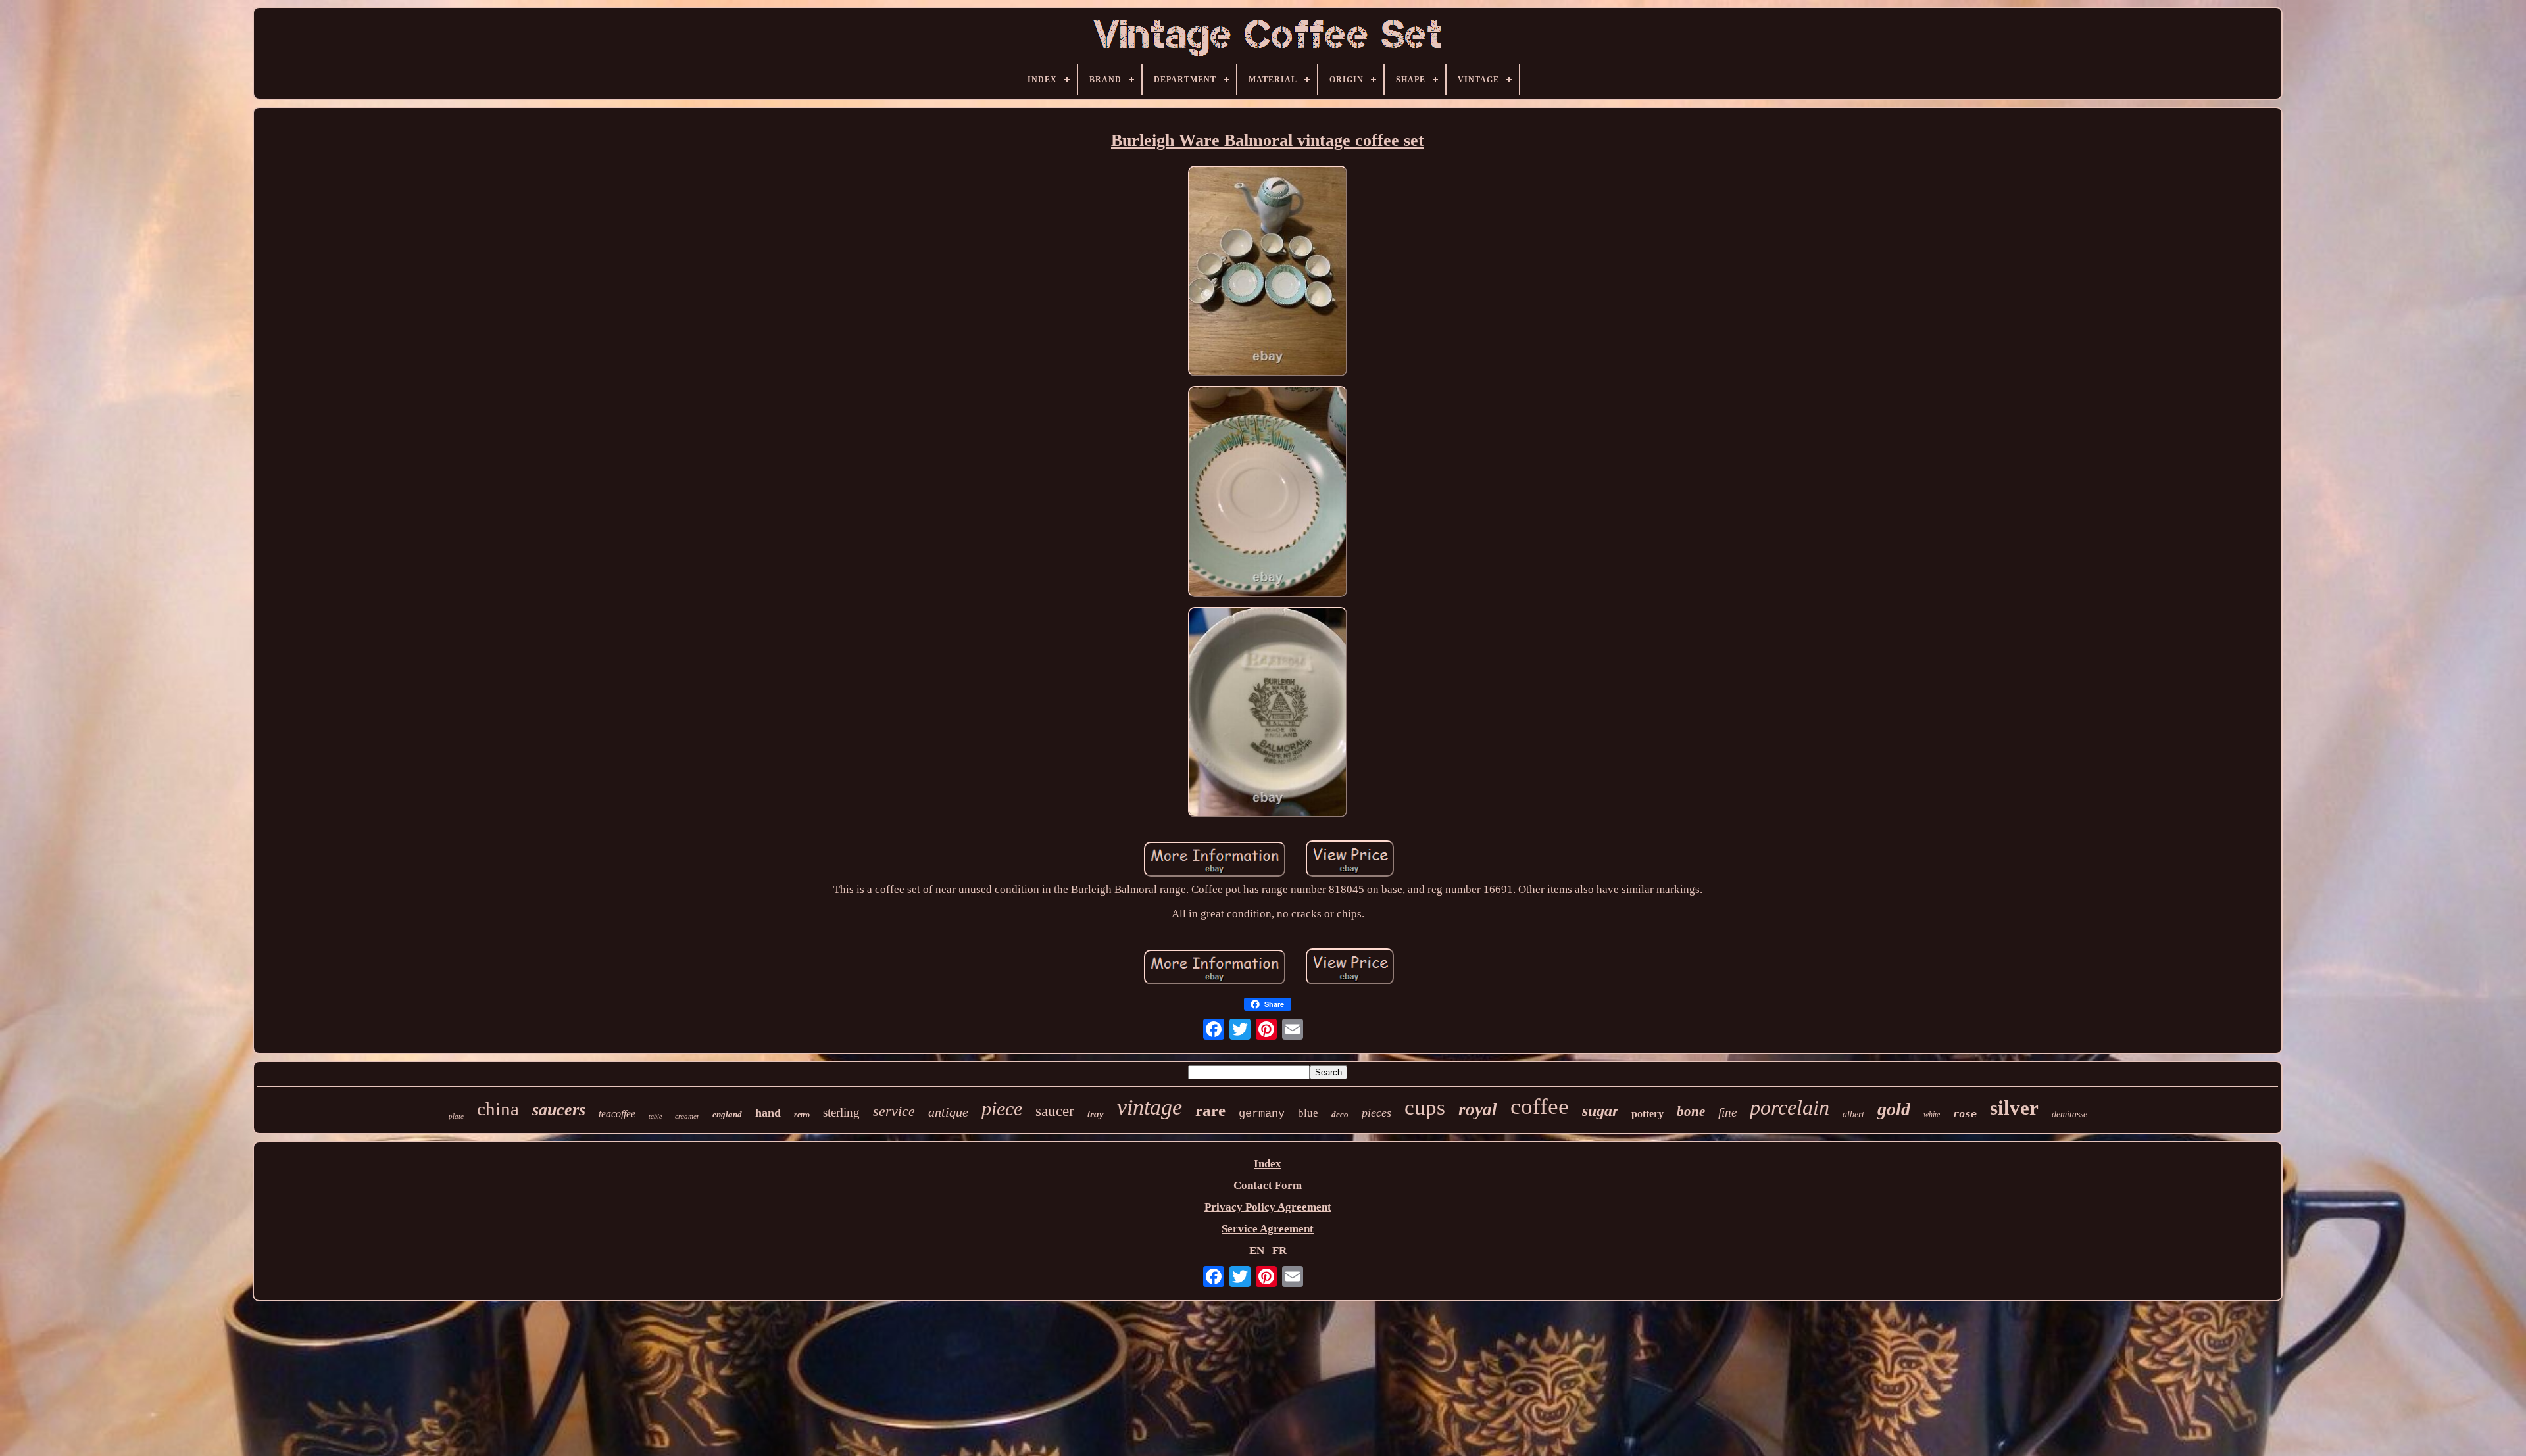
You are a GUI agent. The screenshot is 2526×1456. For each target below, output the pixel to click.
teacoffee (617, 1114)
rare (1210, 1110)
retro (802, 1115)
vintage (1150, 1107)
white (1932, 1115)
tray (1096, 1114)
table (655, 1116)
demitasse (2069, 1114)
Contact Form (1268, 1185)
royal (1478, 1109)
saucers (559, 1110)
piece (1002, 1108)
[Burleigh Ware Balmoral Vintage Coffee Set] (1268, 273)
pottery (1647, 1114)
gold (1894, 1109)
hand (768, 1113)
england (727, 1114)
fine (1727, 1112)
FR (1279, 1250)
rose (1965, 1114)
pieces (1376, 1113)
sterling (841, 1112)
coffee (1540, 1106)
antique (948, 1112)
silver (2014, 1108)
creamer (687, 1116)
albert (1853, 1114)
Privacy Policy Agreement (1268, 1207)
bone (1691, 1111)
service (894, 1111)
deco (1340, 1114)
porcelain (1790, 1107)
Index (1268, 1164)
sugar (1600, 1111)
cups (1425, 1107)
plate (456, 1116)
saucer (1055, 1111)
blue (1308, 1113)
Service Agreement (1268, 1229)
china (498, 1109)
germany (1262, 1114)
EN (1257, 1250)
